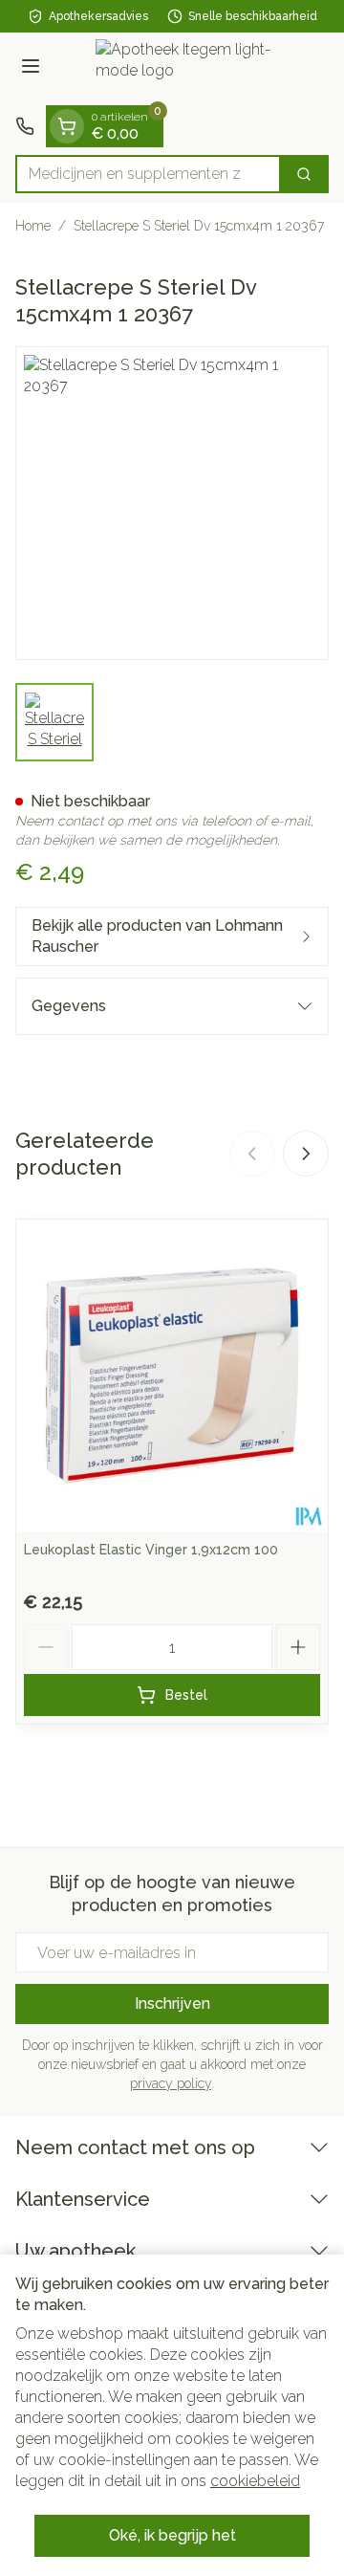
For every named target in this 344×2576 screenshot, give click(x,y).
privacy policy (171, 2083)
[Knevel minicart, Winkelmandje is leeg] (67, 126)
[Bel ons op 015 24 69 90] (25, 126)
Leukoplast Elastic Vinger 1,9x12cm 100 (151, 1550)
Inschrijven (172, 2004)
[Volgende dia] (306, 1154)
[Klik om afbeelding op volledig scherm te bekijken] (172, 503)
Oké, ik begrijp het (172, 2535)
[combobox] (148, 174)
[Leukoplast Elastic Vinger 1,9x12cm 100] (172, 1376)
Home (33, 226)
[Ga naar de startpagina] (191, 69)
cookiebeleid (255, 2481)
